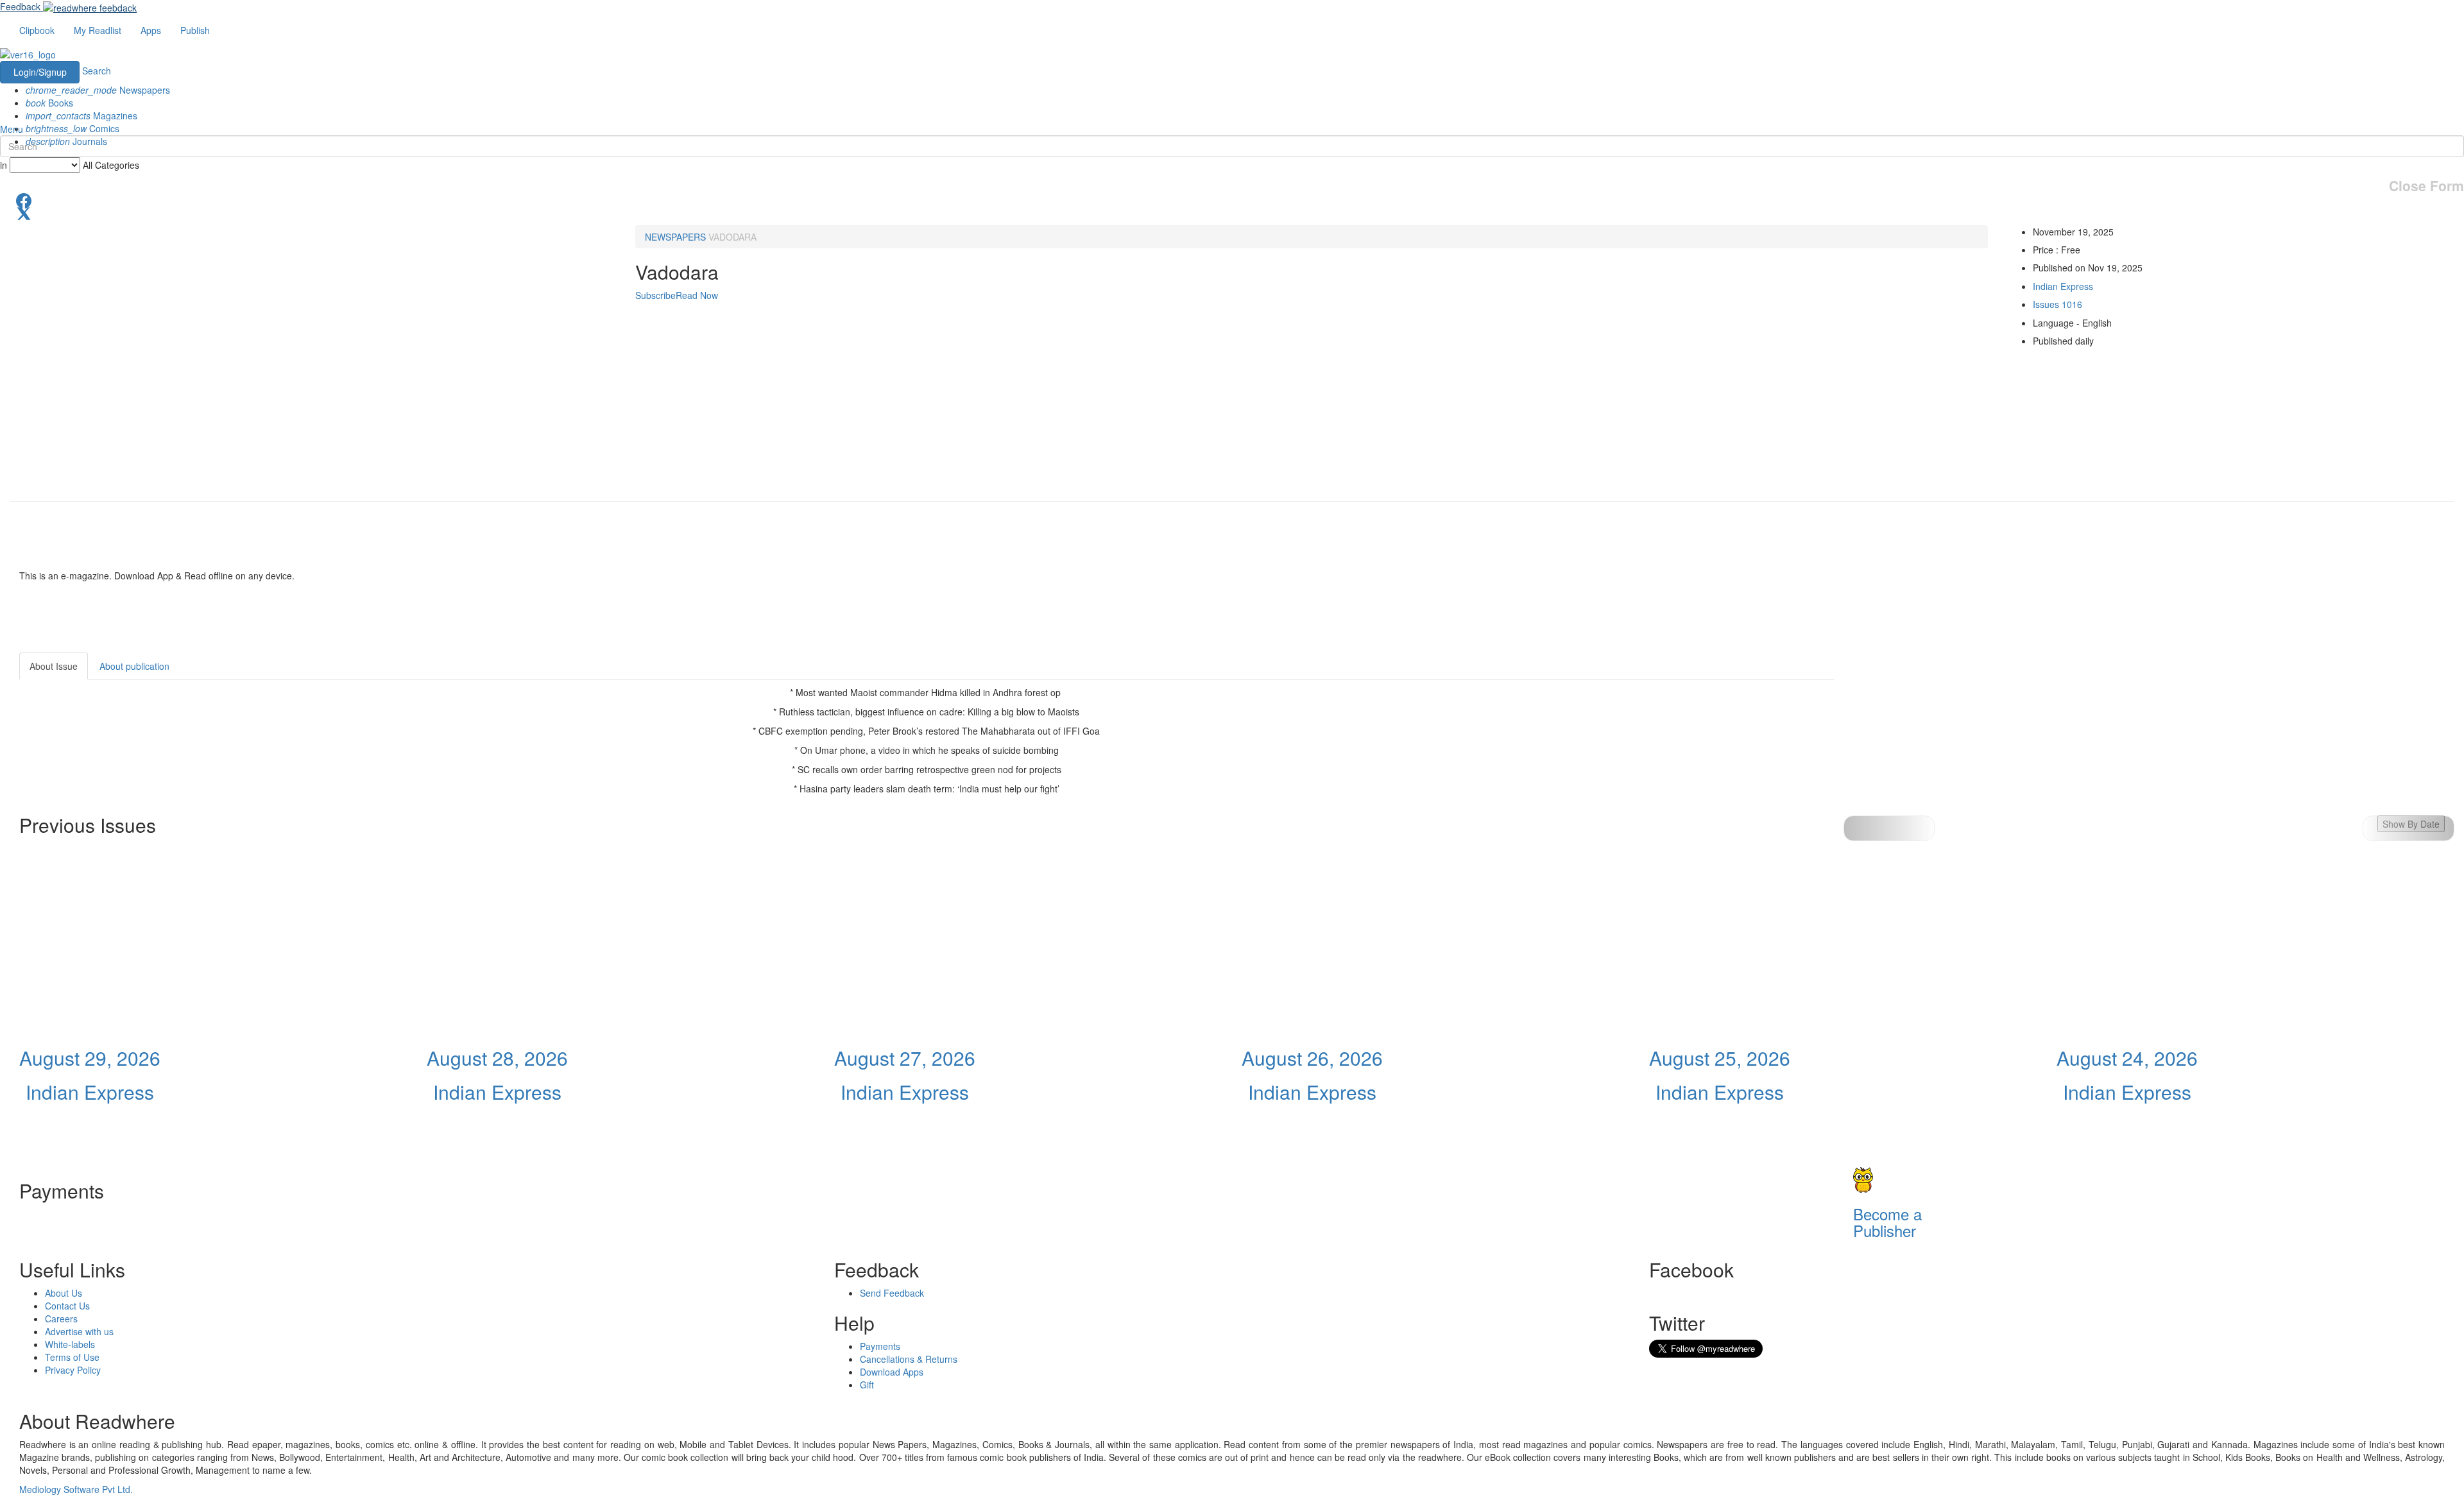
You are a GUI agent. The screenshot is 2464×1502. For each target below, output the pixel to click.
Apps (151, 30)
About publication (134, 666)
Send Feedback (892, 1293)
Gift (867, 1385)
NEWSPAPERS (675, 237)
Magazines (81, 115)
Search (97, 71)
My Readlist (98, 30)
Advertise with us (79, 1331)
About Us (64, 1293)
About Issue (54, 666)
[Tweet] (1232, 212)
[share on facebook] (1232, 200)
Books (49, 103)
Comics (73, 128)
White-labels (70, 1344)
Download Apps (892, 1372)
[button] (2408, 828)
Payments (880, 1346)
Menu (12, 129)
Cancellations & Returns (909, 1359)
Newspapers (98, 90)
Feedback (20, 6)
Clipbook (37, 30)
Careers (61, 1319)
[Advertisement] (1949, 733)
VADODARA (732, 237)
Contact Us (67, 1306)
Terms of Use (72, 1357)
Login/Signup (40, 72)
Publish (195, 30)
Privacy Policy (73, 1370)
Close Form (2426, 186)
